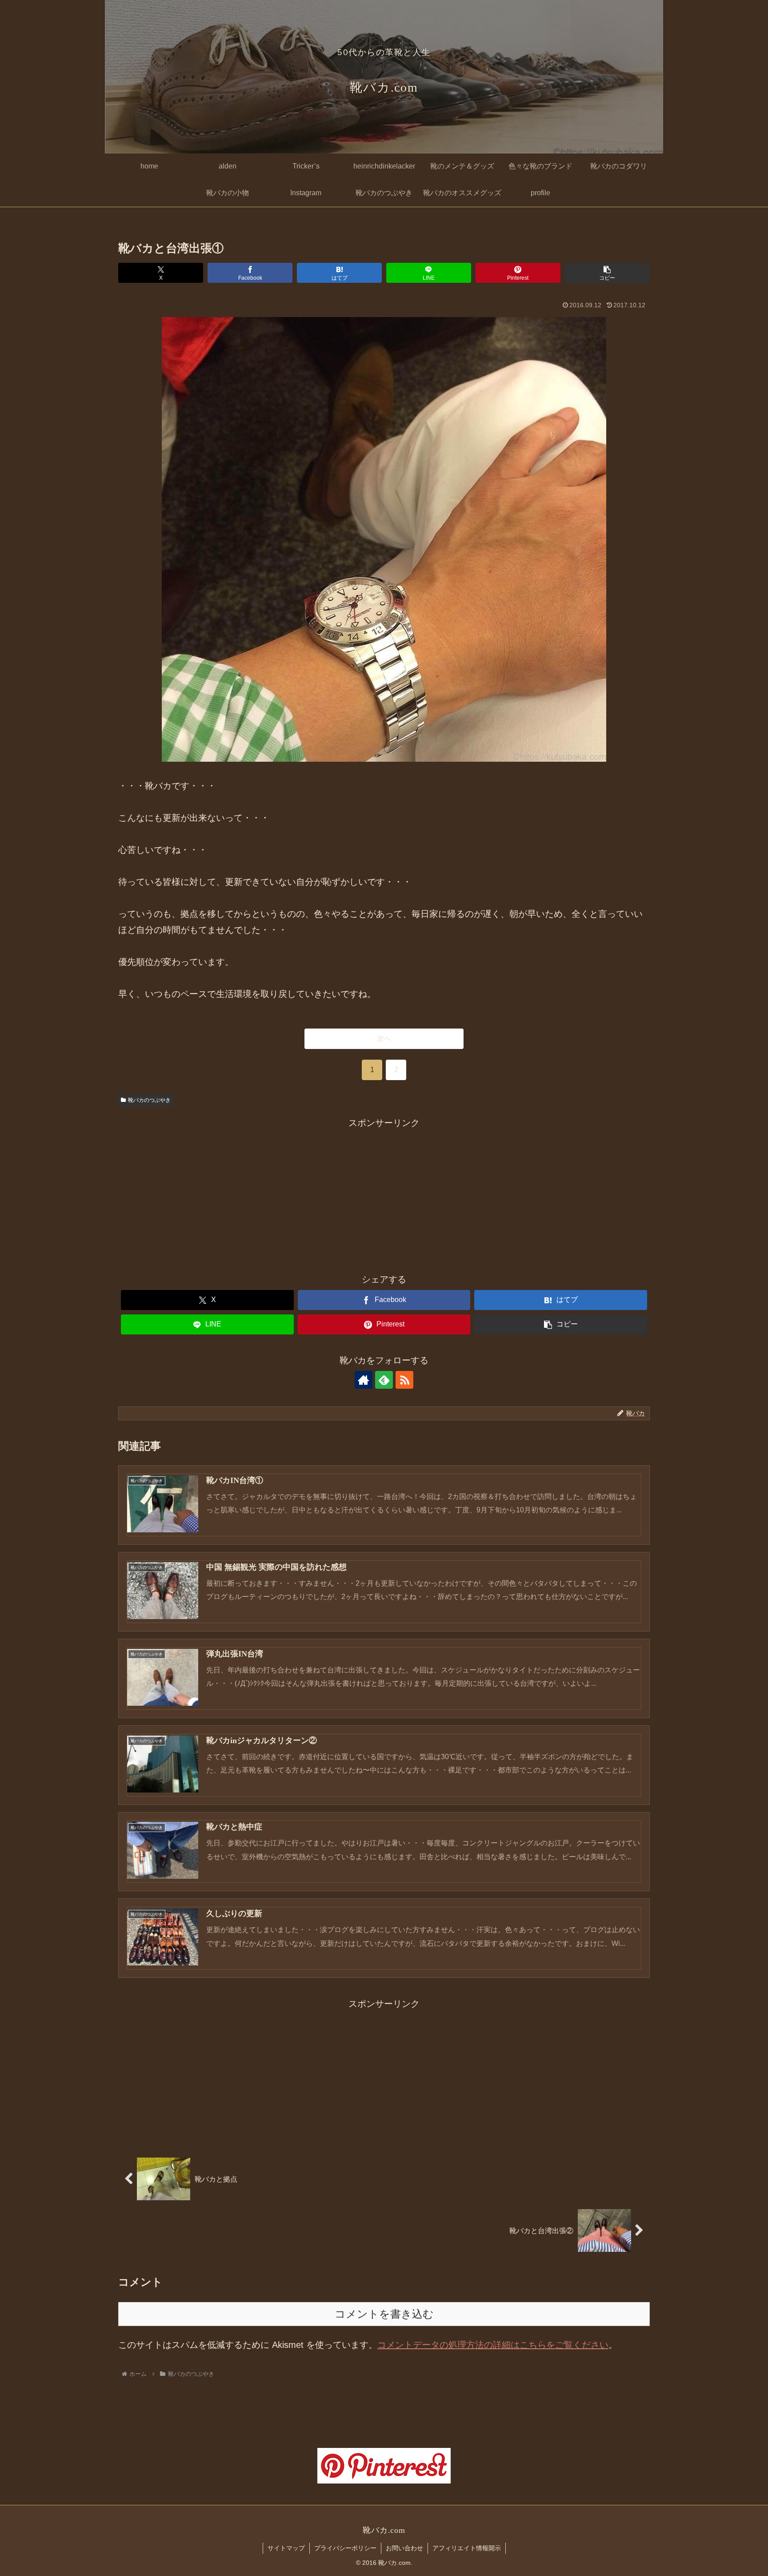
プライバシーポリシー (345, 2548)
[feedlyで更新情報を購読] (384, 1380)
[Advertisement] (384, 1193)
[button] (607, 273)
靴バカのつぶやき (149, 1100)
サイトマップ (286, 2548)
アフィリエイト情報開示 (467, 2548)
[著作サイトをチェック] (364, 1380)
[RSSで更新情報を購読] (404, 1380)
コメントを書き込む (384, 2314)
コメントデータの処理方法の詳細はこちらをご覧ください (493, 2345)
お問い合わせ (404, 2548)
